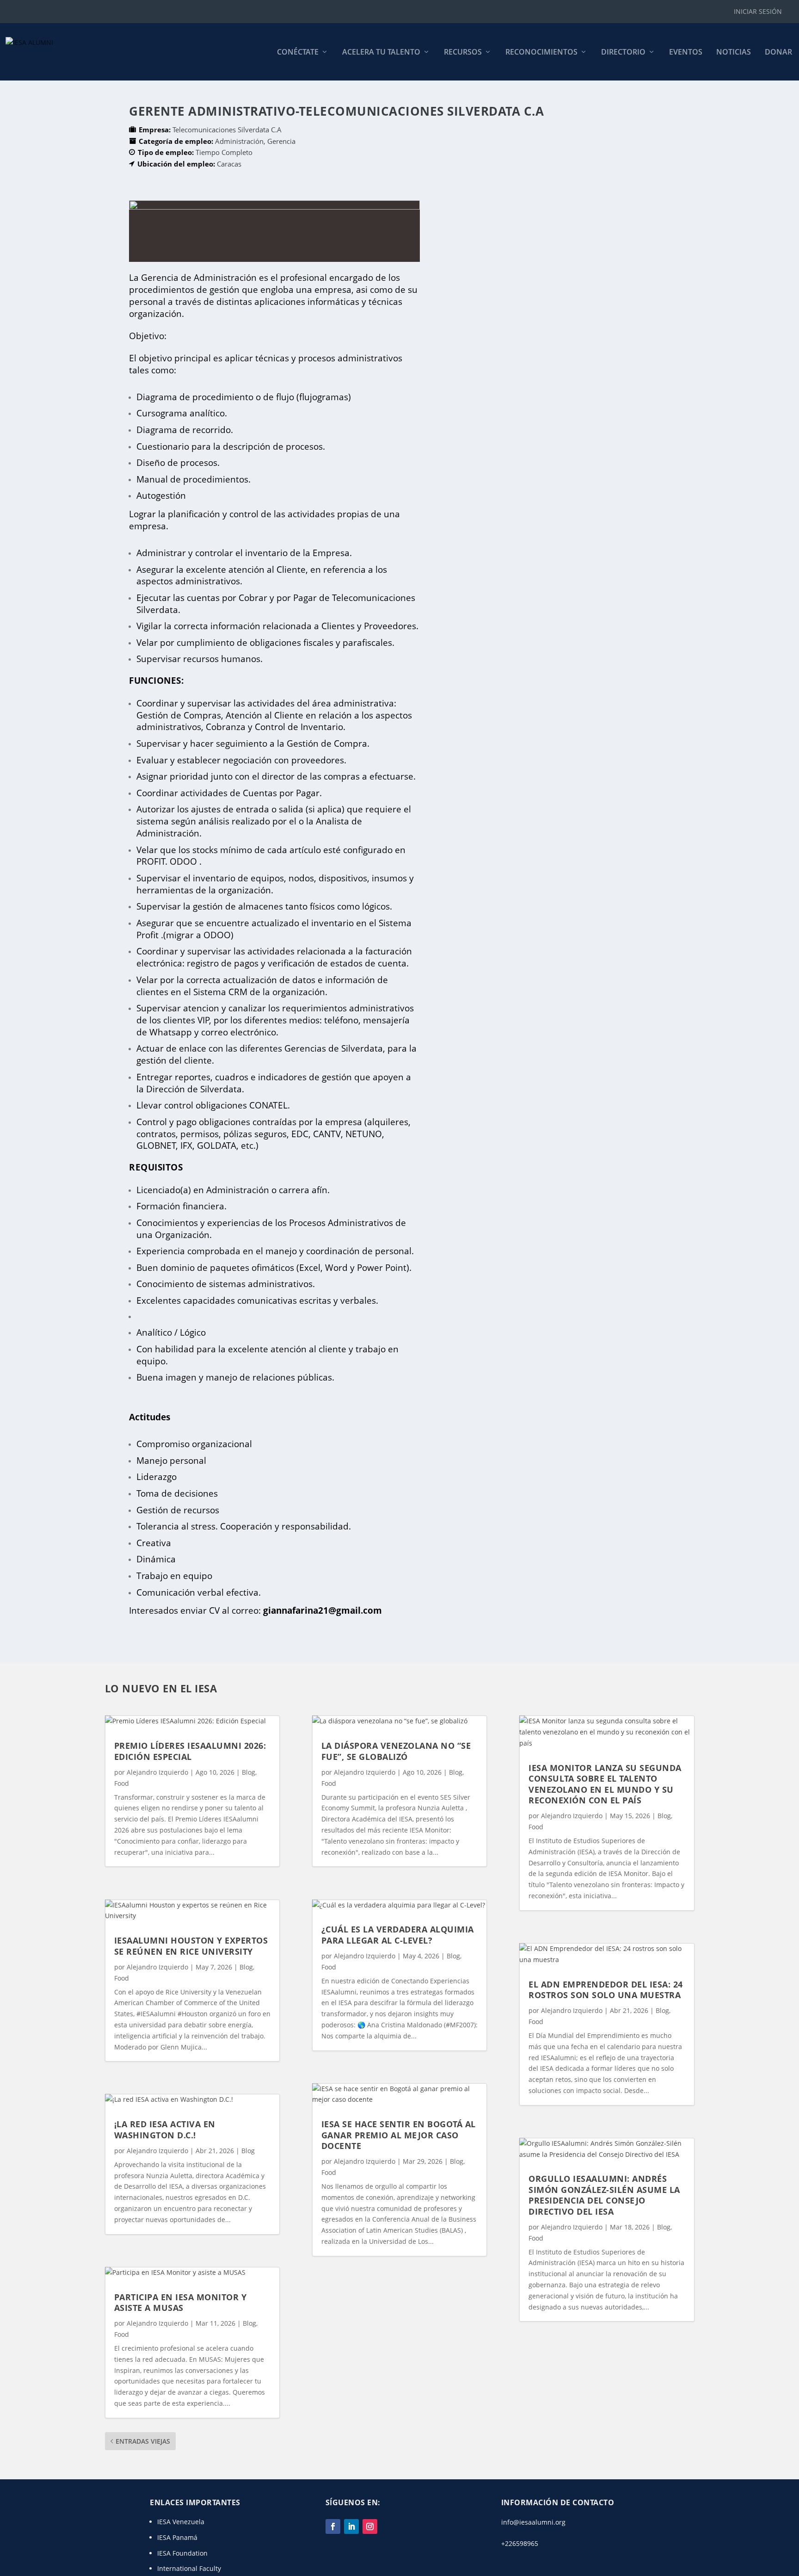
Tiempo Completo (224, 152)
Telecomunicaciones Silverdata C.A (227, 130)
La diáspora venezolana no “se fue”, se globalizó (396, 1751)
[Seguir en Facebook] (333, 2526)
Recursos (463, 53)
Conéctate (298, 53)
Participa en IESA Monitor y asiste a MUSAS (181, 2302)
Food (122, 1783)
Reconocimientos (541, 53)
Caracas (229, 164)
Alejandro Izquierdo (157, 1772)
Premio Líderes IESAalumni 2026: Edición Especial (190, 1751)
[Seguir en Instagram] (370, 2526)
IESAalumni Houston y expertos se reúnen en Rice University (191, 1946)
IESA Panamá (177, 2537)
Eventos (686, 53)
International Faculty (189, 2568)
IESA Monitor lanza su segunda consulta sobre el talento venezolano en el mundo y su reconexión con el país (605, 1784)
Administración (239, 141)
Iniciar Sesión (758, 11)
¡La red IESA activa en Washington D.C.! (165, 2129)
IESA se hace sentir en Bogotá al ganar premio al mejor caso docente (399, 2135)
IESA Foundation (182, 2553)
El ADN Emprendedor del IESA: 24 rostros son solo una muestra (606, 1990)
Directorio (623, 53)
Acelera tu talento (381, 53)
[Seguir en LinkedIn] (351, 2526)
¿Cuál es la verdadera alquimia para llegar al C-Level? (398, 1935)
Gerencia (281, 141)
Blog (249, 1772)
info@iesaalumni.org (533, 2522)
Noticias (734, 53)
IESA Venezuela (181, 2522)
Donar (778, 53)
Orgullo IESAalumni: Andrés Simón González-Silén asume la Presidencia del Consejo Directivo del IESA (604, 2195)
